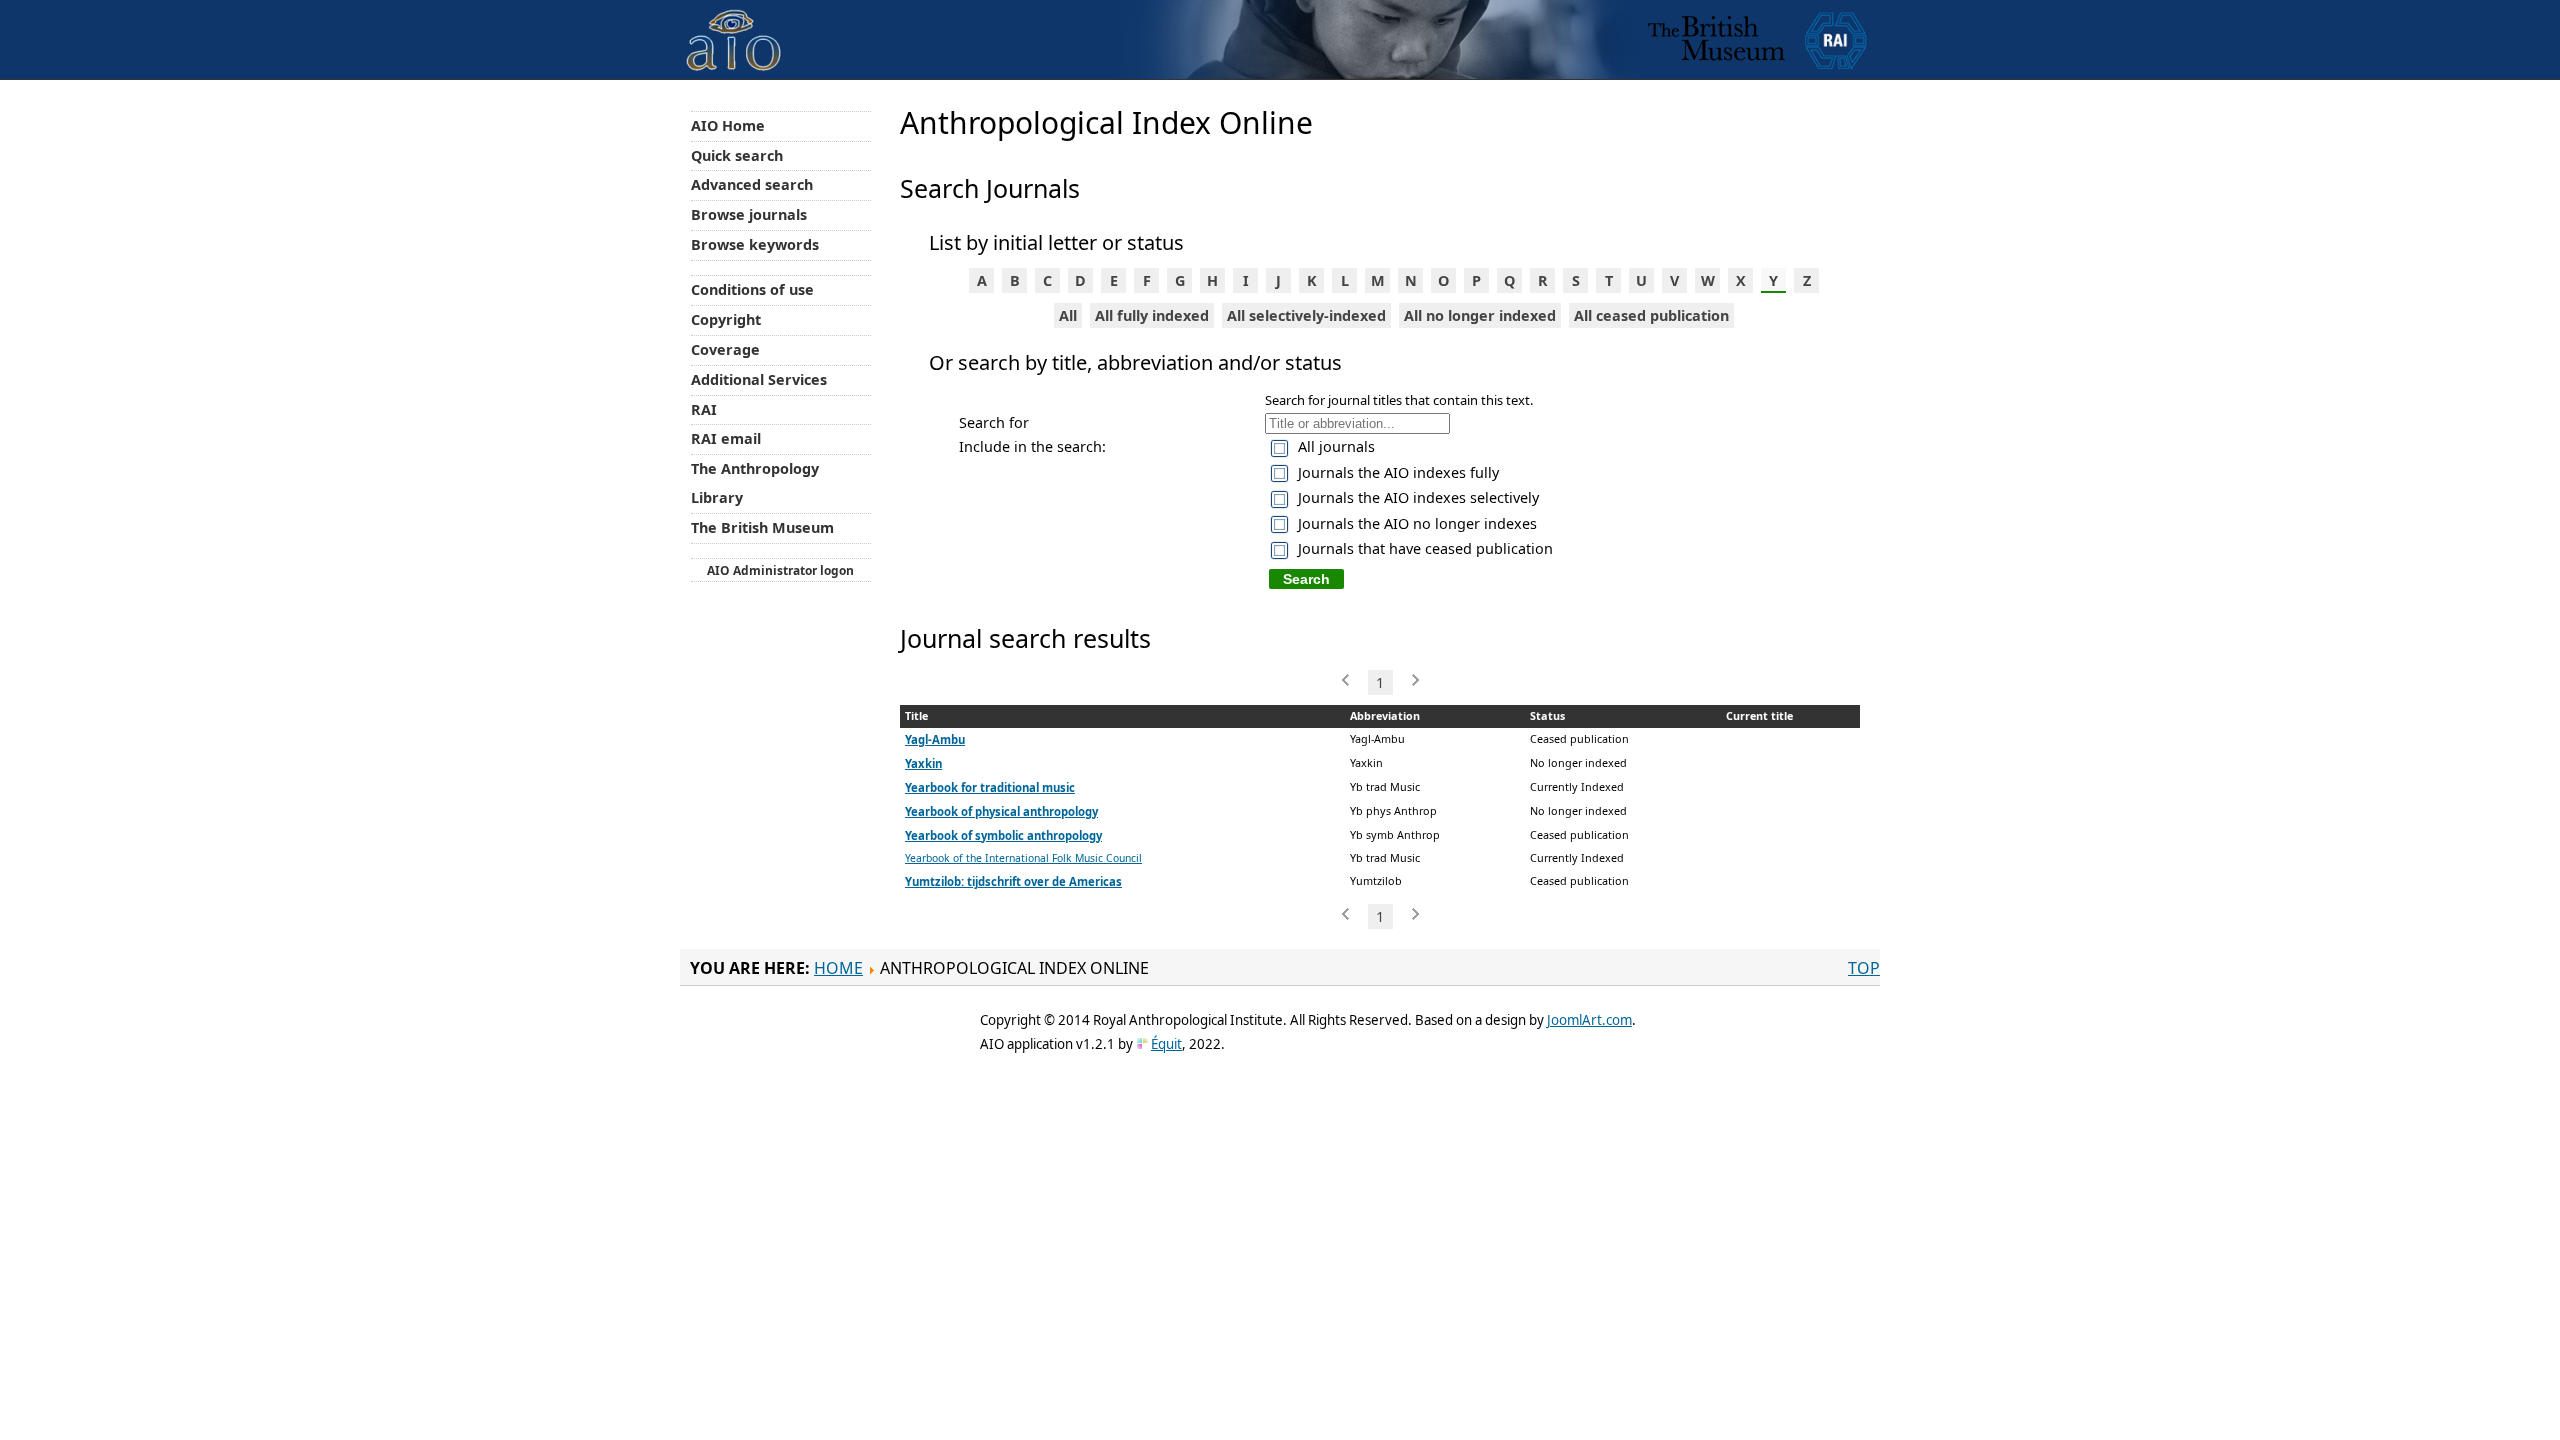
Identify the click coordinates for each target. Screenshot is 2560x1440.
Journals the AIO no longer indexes (1417, 523)
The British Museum (762, 527)
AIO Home (728, 125)
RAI (704, 409)
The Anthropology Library (755, 483)
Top (1864, 968)
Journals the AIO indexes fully (1398, 472)
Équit (1166, 1044)
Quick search (737, 155)
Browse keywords (755, 244)
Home (838, 968)
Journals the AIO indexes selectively (1418, 497)
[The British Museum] (1716, 39)
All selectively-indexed (1306, 315)
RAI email (726, 438)
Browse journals (749, 214)
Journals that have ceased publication (1425, 548)
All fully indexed (1152, 315)
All (1068, 315)
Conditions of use (752, 289)
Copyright (726, 319)
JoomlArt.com (1589, 1020)
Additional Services (759, 379)
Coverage (725, 349)
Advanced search (752, 184)
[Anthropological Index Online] (734, 23)
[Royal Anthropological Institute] (1836, 39)
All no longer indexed (1480, 315)
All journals (1336, 446)
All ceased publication (1651, 315)
